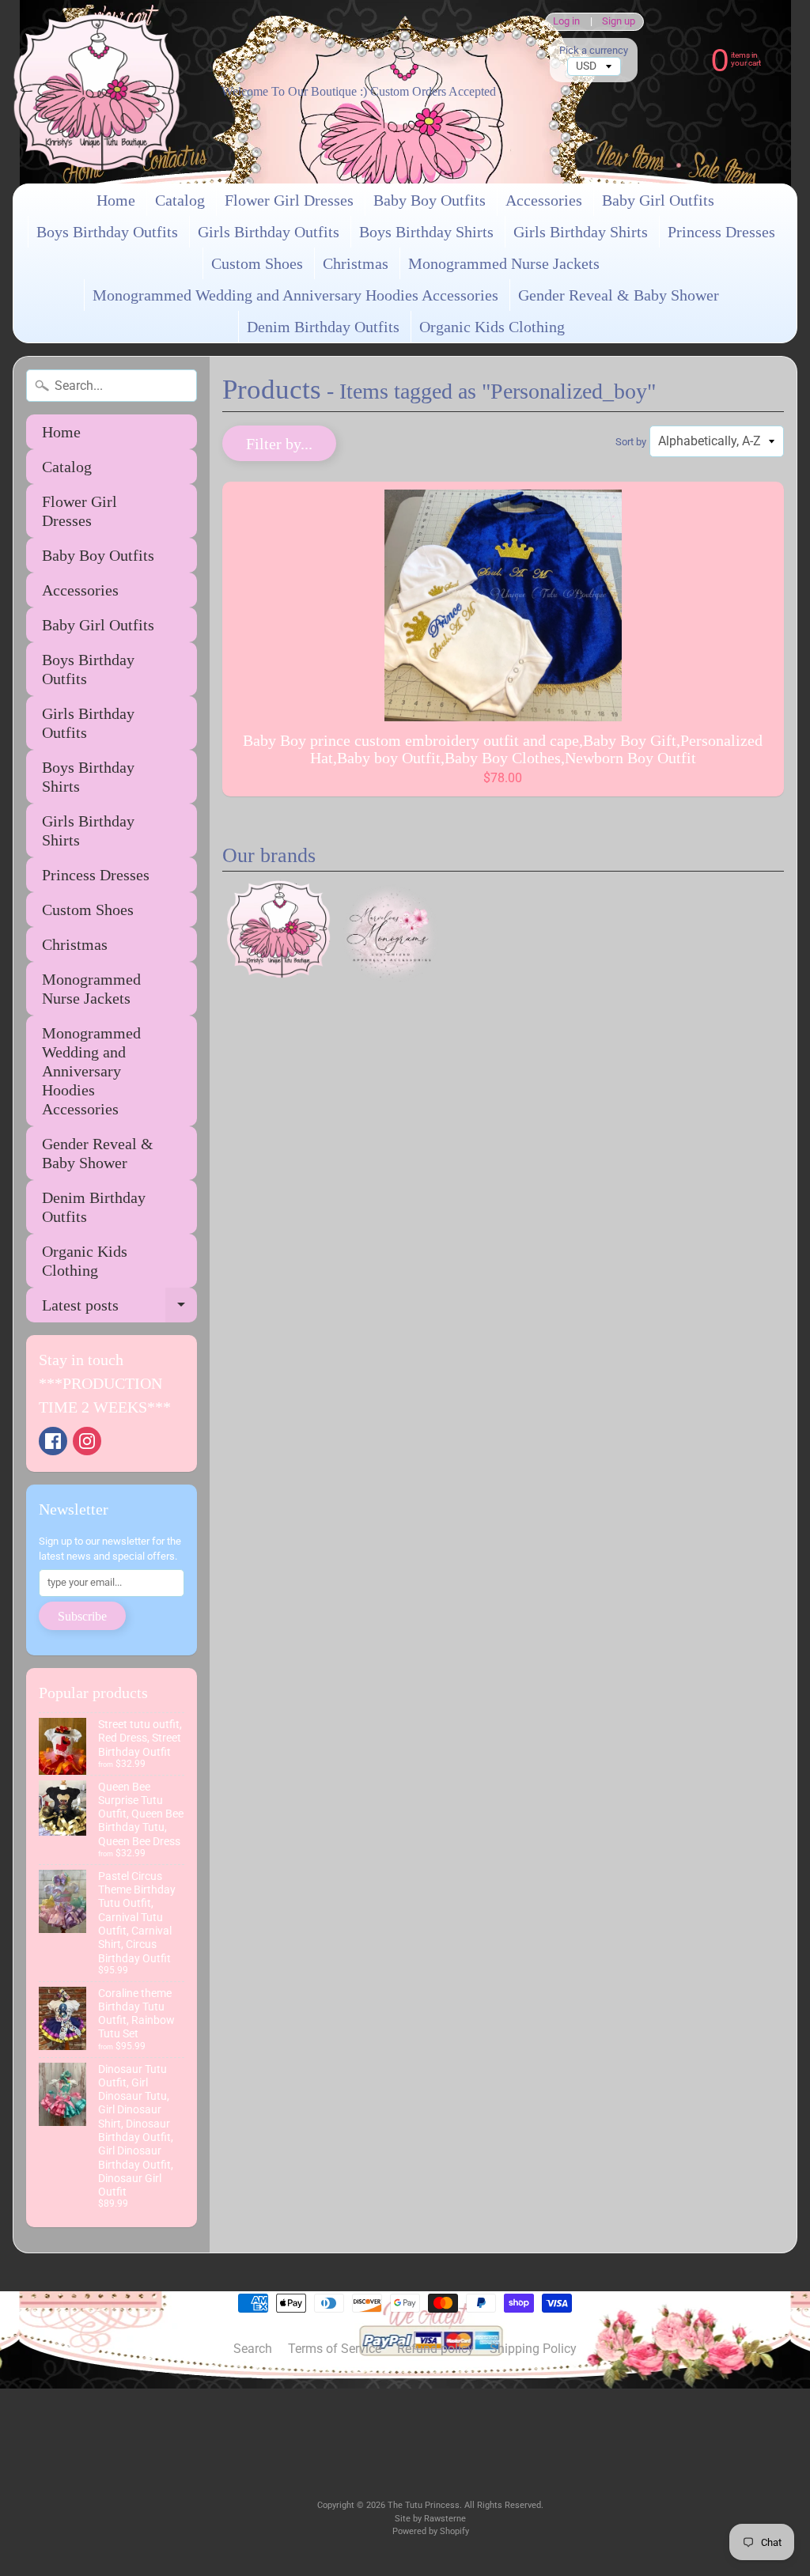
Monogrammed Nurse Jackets (504, 263)
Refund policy (435, 2349)
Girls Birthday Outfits (269, 232)
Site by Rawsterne (430, 2519)
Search (253, 2349)
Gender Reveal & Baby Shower (619, 295)
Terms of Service (335, 2349)
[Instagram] (87, 1441)
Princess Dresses (721, 232)
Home (116, 200)
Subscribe (82, 1616)
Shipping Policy (533, 2349)
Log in (566, 22)
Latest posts (119, 1309)
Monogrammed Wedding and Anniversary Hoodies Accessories (295, 295)
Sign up (619, 22)
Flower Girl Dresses (289, 200)
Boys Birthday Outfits (107, 232)
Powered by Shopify (431, 2531)
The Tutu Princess (424, 2505)
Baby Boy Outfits (430, 200)
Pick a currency (594, 50)
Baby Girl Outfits (658, 200)
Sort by (631, 442)
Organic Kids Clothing (492, 327)
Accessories (544, 200)
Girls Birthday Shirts (581, 232)
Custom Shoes (257, 263)
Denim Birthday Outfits (323, 327)
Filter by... (279, 444)
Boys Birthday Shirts (426, 232)
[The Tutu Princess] (97, 92)
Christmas (356, 263)
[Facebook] (53, 1441)
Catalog (180, 200)
